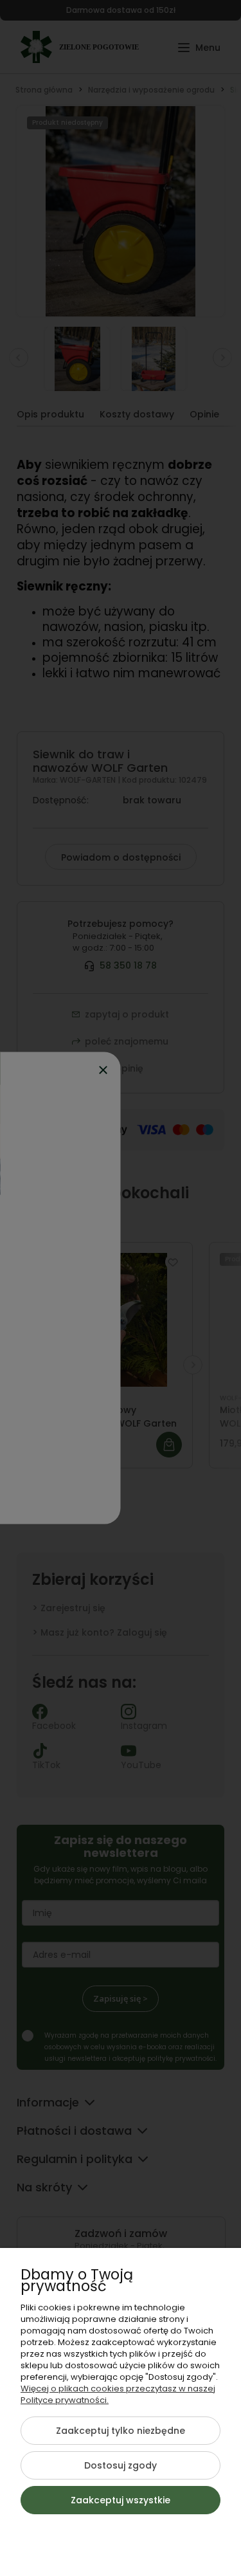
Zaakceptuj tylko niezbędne (121, 2431)
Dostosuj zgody (121, 2465)
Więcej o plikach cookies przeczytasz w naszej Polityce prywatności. (118, 2394)
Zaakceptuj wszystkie (121, 2500)
